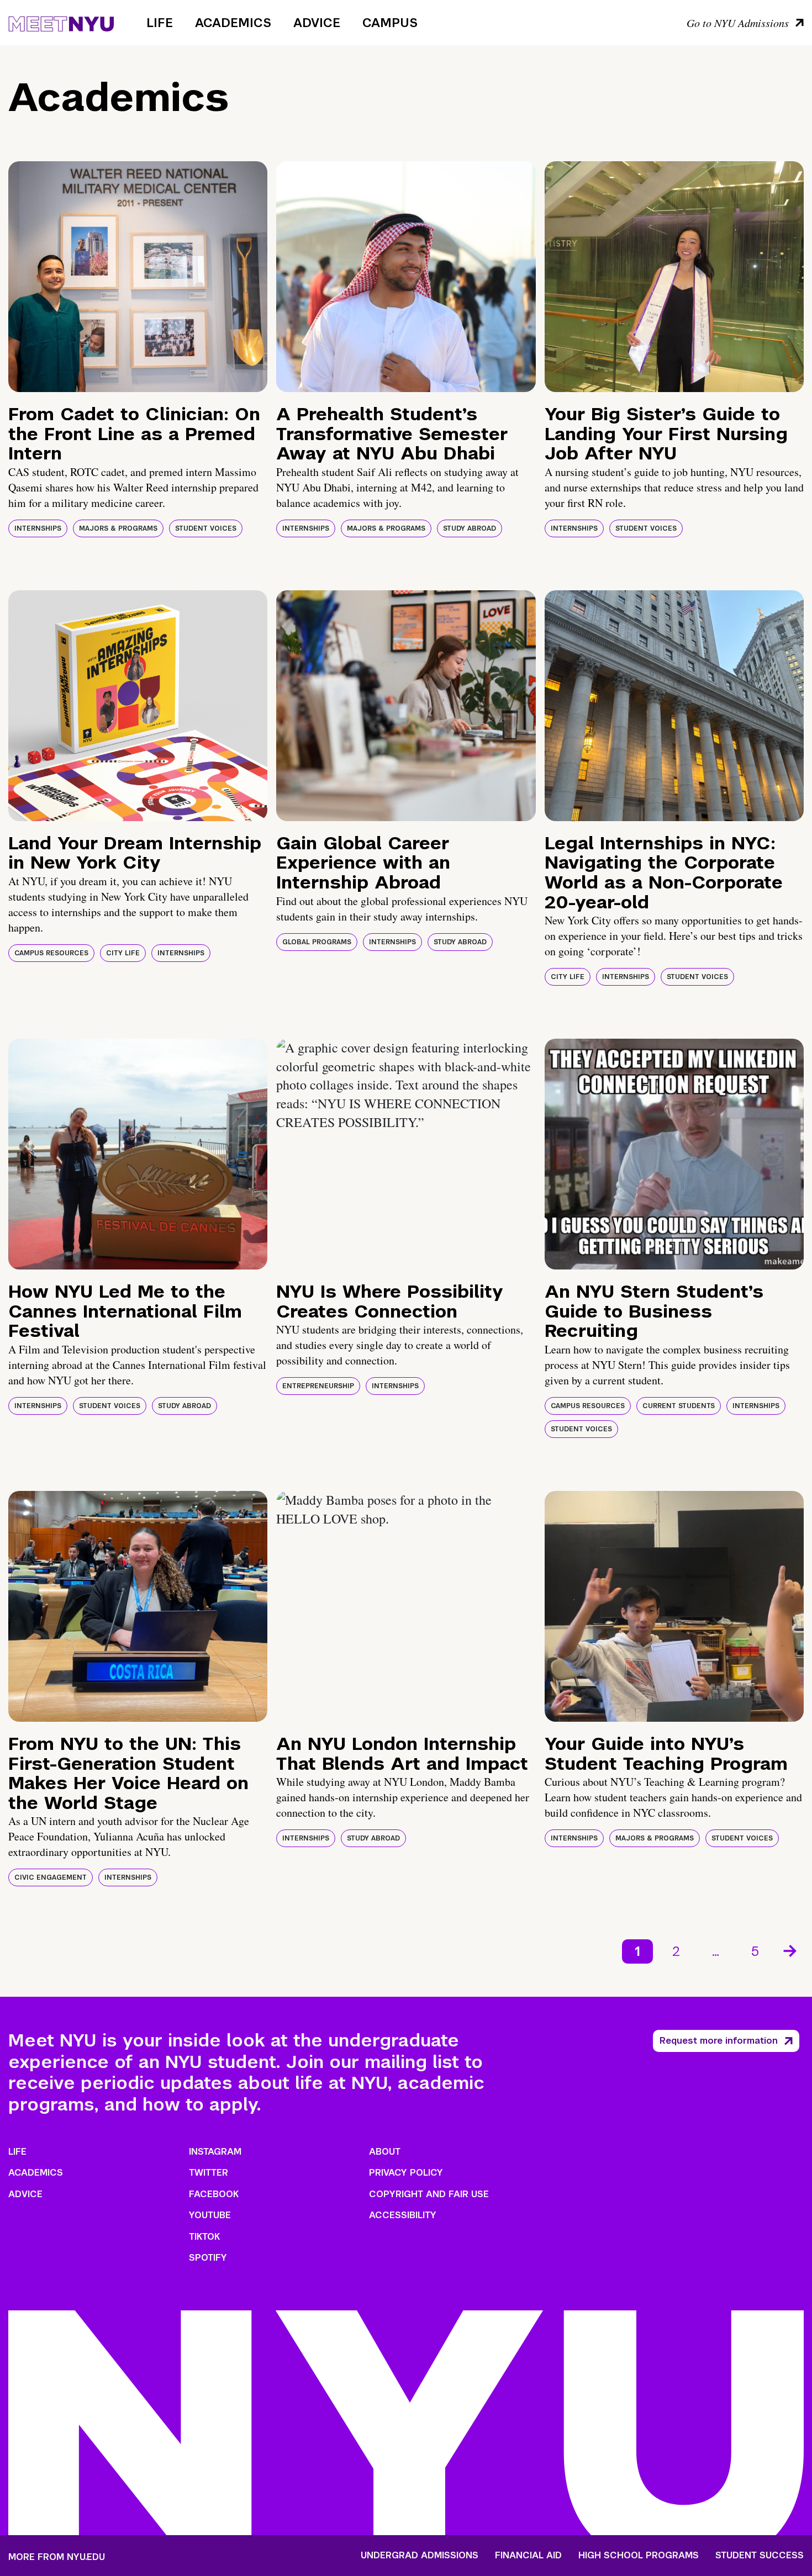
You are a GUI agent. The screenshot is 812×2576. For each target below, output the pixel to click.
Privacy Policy (406, 2173)
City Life (123, 953)
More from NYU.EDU (57, 2557)
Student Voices (206, 528)
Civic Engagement (51, 1877)
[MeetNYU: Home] (61, 22)
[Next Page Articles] (791, 1950)
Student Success (760, 2556)
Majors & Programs (118, 528)
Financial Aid (528, 2556)
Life (160, 23)
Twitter (209, 2173)
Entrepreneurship (318, 1386)
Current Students (679, 1406)
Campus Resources (51, 953)
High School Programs (639, 2556)
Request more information (719, 2041)
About (385, 2152)
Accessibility (403, 2215)
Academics (233, 23)
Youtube (210, 2215)
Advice (317, 23)
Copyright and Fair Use (429, 2194)
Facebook (214, 2194)
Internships (38, 528)
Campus (390, 23)
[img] (138, 277)
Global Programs (317, 942)
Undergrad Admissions (420, 2556)
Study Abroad (470, 528)
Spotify (208, 2258)
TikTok (204, 2237)
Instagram (215, 2152)
